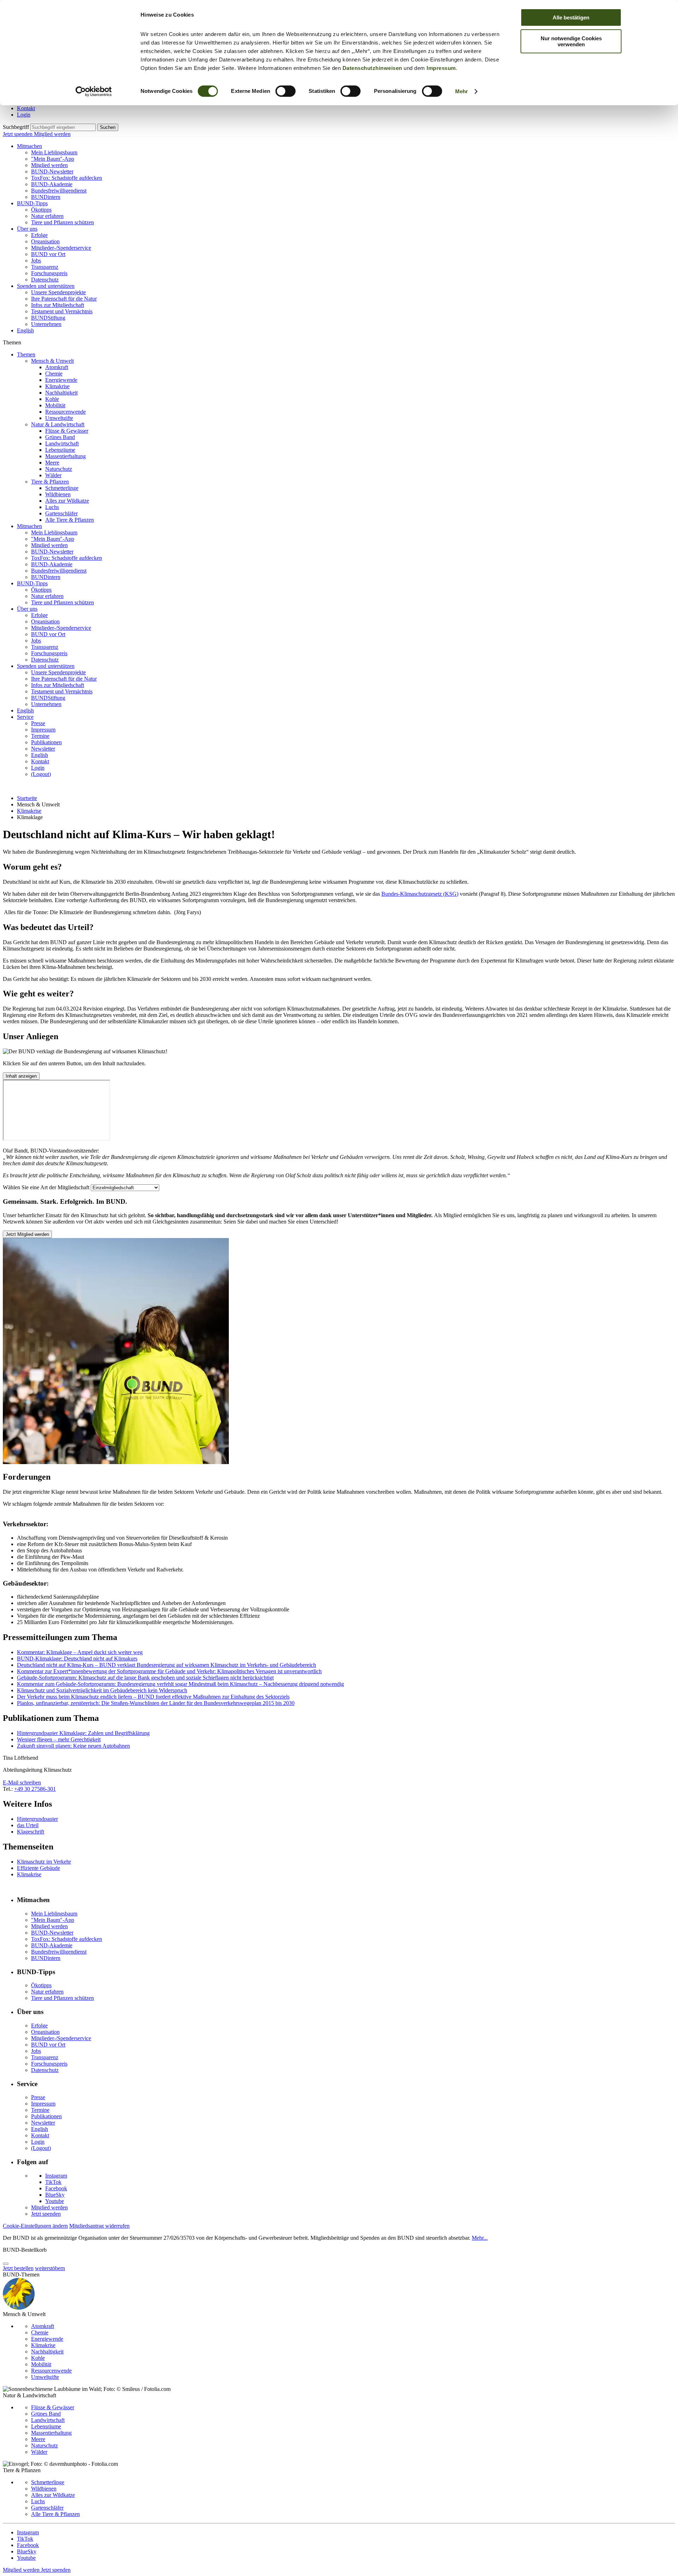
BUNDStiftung (48, 318)
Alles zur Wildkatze (67, 501)
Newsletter (43, 749)
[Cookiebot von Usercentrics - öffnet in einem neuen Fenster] (94, 91)
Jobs (36, 260)
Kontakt (26, 108)
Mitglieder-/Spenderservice (61, 248)
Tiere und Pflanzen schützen (63, 222)
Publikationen (46, 742)
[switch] (286, 91)
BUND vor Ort (48, 254)
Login (24, 115)
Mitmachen (29, 146)
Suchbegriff (16, 127)
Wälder (53, 475)
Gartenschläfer (61, 513)
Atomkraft (57, 367)
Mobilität (55, 405)
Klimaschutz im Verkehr (44, 1862)
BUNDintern (46, 197)
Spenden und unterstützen (46, 286)
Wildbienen (58, 494)
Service (25, 717)
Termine (40, 736)
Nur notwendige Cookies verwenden (571, 41)
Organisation (45, 241)
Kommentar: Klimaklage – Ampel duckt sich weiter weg (80, 1652)
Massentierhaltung (66, 456)
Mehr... (480, 2238)
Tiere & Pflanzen (50, 482)
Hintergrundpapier (37, 1819)
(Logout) (41, 774)
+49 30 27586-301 (35, 1789)
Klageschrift (31, 1832)
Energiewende (61, 380)
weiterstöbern (50, 2268)
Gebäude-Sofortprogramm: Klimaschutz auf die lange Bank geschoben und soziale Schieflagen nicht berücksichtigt (145, 1678)
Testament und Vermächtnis (62, 311)
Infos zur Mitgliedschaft (58, 305)
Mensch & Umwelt (52, 361)
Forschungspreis (49, 273)
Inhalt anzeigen (21, 1076)
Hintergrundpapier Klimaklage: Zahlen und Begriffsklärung (83, 1733)
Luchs (52, 507)
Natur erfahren (47, 216)
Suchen (108, 127)
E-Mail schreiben (22, 1783)
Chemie (54, 374)
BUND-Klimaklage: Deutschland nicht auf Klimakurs (77, 1659)
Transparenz (45, 267)
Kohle (52, 399)
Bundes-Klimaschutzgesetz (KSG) (420, 894)
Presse (38, 723)
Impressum (441, 68)
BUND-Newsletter (52, 171)
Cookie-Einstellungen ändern (35, 2226)
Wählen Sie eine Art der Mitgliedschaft (46, 1187)
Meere (52, 463)
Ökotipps (41, 210)
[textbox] (63, 127)
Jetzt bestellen (18, 2268)
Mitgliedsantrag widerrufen (99, 2226)
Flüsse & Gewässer (67, 431)
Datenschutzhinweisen (372, 68)
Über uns (27, 229)
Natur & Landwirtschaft (58, 424)
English (25, 330)
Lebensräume (60, 450)
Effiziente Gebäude (38, 1868)
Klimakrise (57, 386)
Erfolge (39, 235)
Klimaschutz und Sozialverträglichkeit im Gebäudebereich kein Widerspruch (102, 1690)
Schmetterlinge (62, 488)
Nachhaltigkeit (61, 393)
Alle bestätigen (571, 17)
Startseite (27, 798)
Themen (26, 354)
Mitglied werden (52, 134)
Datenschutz (45, 280)
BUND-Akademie (52, 184)
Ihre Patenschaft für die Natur (64, 299)
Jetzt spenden (18, 134)
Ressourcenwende (66, 412)
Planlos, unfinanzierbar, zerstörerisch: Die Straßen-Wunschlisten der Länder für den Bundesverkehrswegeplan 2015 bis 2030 (156, 1703)
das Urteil (28, 1825)
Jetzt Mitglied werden (27, 1234)
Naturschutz (59, 469)
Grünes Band (60, 437)
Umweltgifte (59, 418)
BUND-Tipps (32, 203)
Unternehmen (46, 324)
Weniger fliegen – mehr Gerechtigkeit (59, 1739)
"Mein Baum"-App (53, 159)
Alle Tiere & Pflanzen (70, 520)
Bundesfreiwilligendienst (59, 191)
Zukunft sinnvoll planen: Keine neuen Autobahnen (73, 1746)
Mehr (462, 91)
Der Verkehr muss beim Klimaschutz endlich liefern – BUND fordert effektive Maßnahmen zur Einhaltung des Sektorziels (153, 1697)
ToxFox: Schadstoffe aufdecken (67, 178)
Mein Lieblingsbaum (54, 152)
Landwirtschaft (62, 443)
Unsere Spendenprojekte (58, 292)
